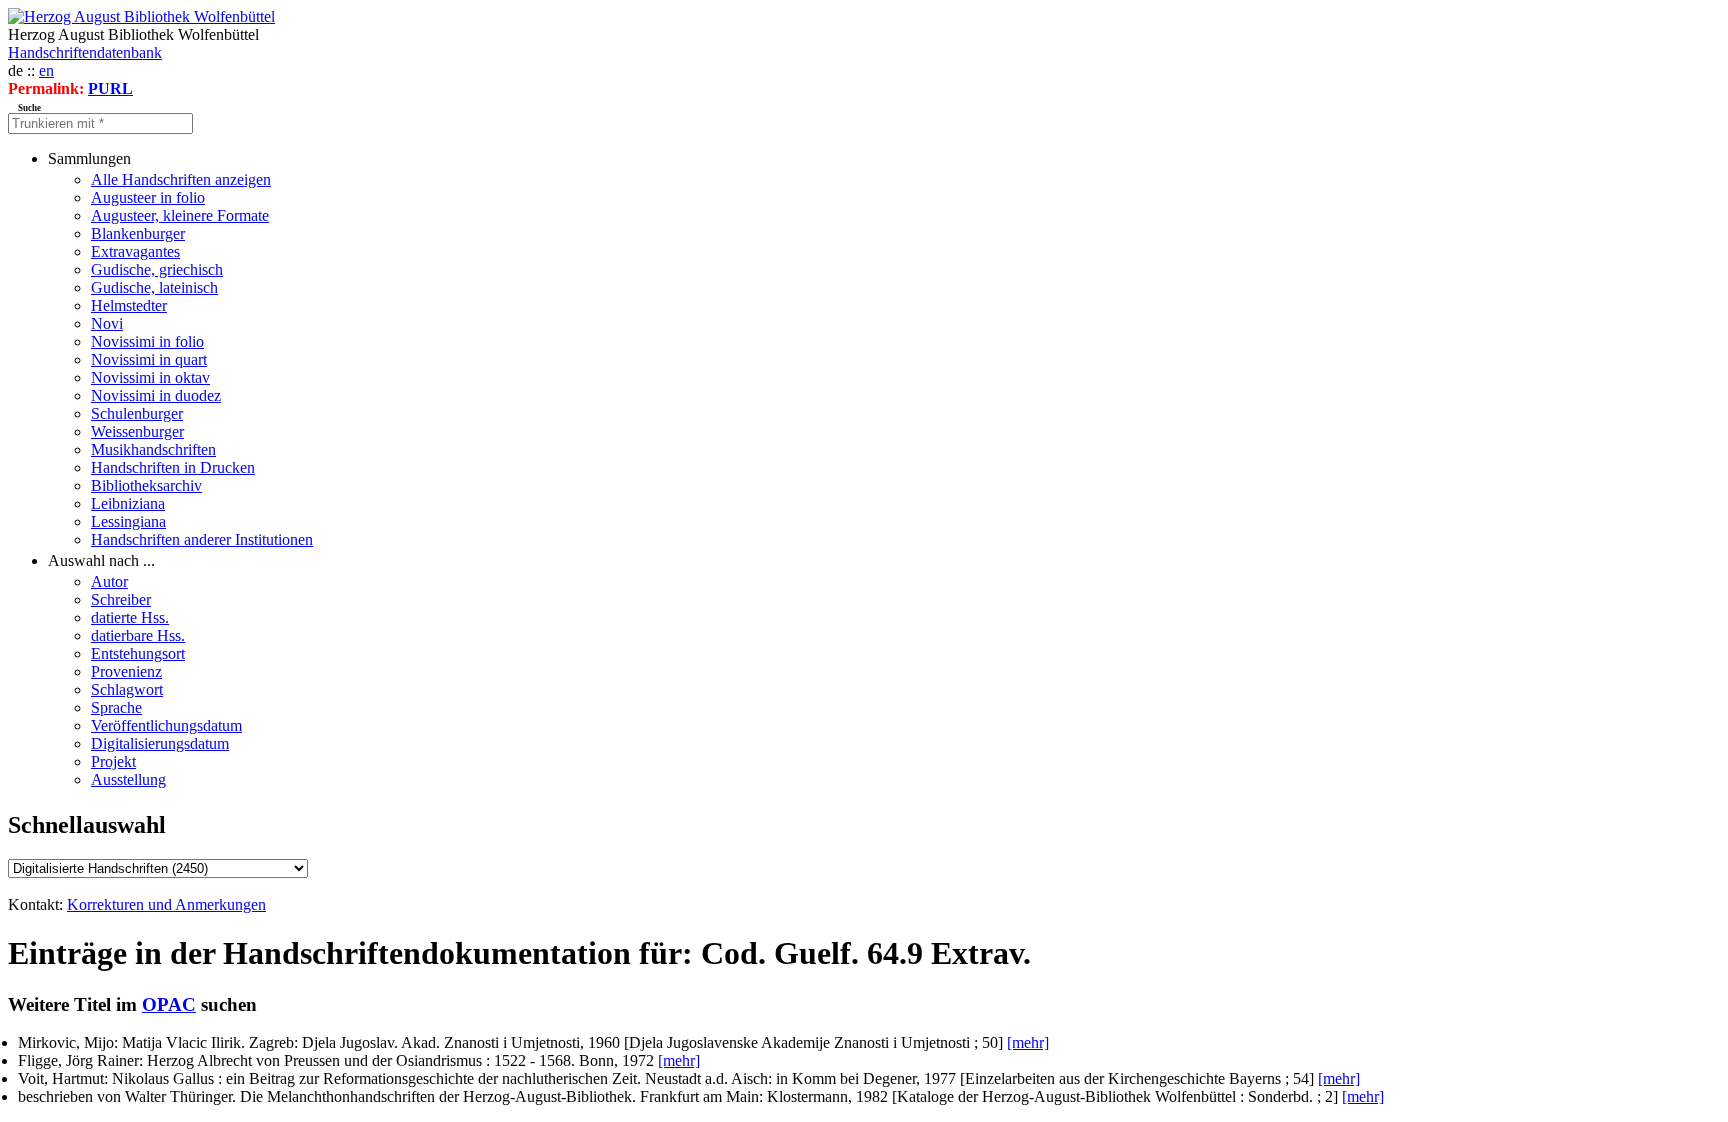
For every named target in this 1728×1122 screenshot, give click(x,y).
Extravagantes (135, 251)
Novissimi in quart (149, 359)
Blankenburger (138, 233)
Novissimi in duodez (156, 395)
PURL (110, 88)
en (46, 70)
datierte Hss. (130, 617)
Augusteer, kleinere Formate (180, 215)
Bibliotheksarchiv (146, 485)
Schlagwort (127, 689)
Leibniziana (128, 503)
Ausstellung (128, 779)
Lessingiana (128, 521)
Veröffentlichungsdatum (166, 725)
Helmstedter (129, 305)
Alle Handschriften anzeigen (181, 179)
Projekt (113, 761)
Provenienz (126, 671)
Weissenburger (137, 431)
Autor (109, 581)
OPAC (169, 1004)
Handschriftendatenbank (85, 52)
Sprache (116, 707)
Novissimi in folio (147, 341)
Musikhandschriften (153, 449)
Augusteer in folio (148, 197)
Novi (107, 323)
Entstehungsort (138, 653)
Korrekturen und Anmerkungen (166, 904)
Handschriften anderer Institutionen (202, 539)
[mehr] (1028, 1042)
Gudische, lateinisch (154, 287)
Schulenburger (137, 413)
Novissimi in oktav (150, 377)
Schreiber (121, 599)
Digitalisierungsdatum (160, 743)
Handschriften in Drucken (173, 467)
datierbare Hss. (138, 635)
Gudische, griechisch (157, 269)
